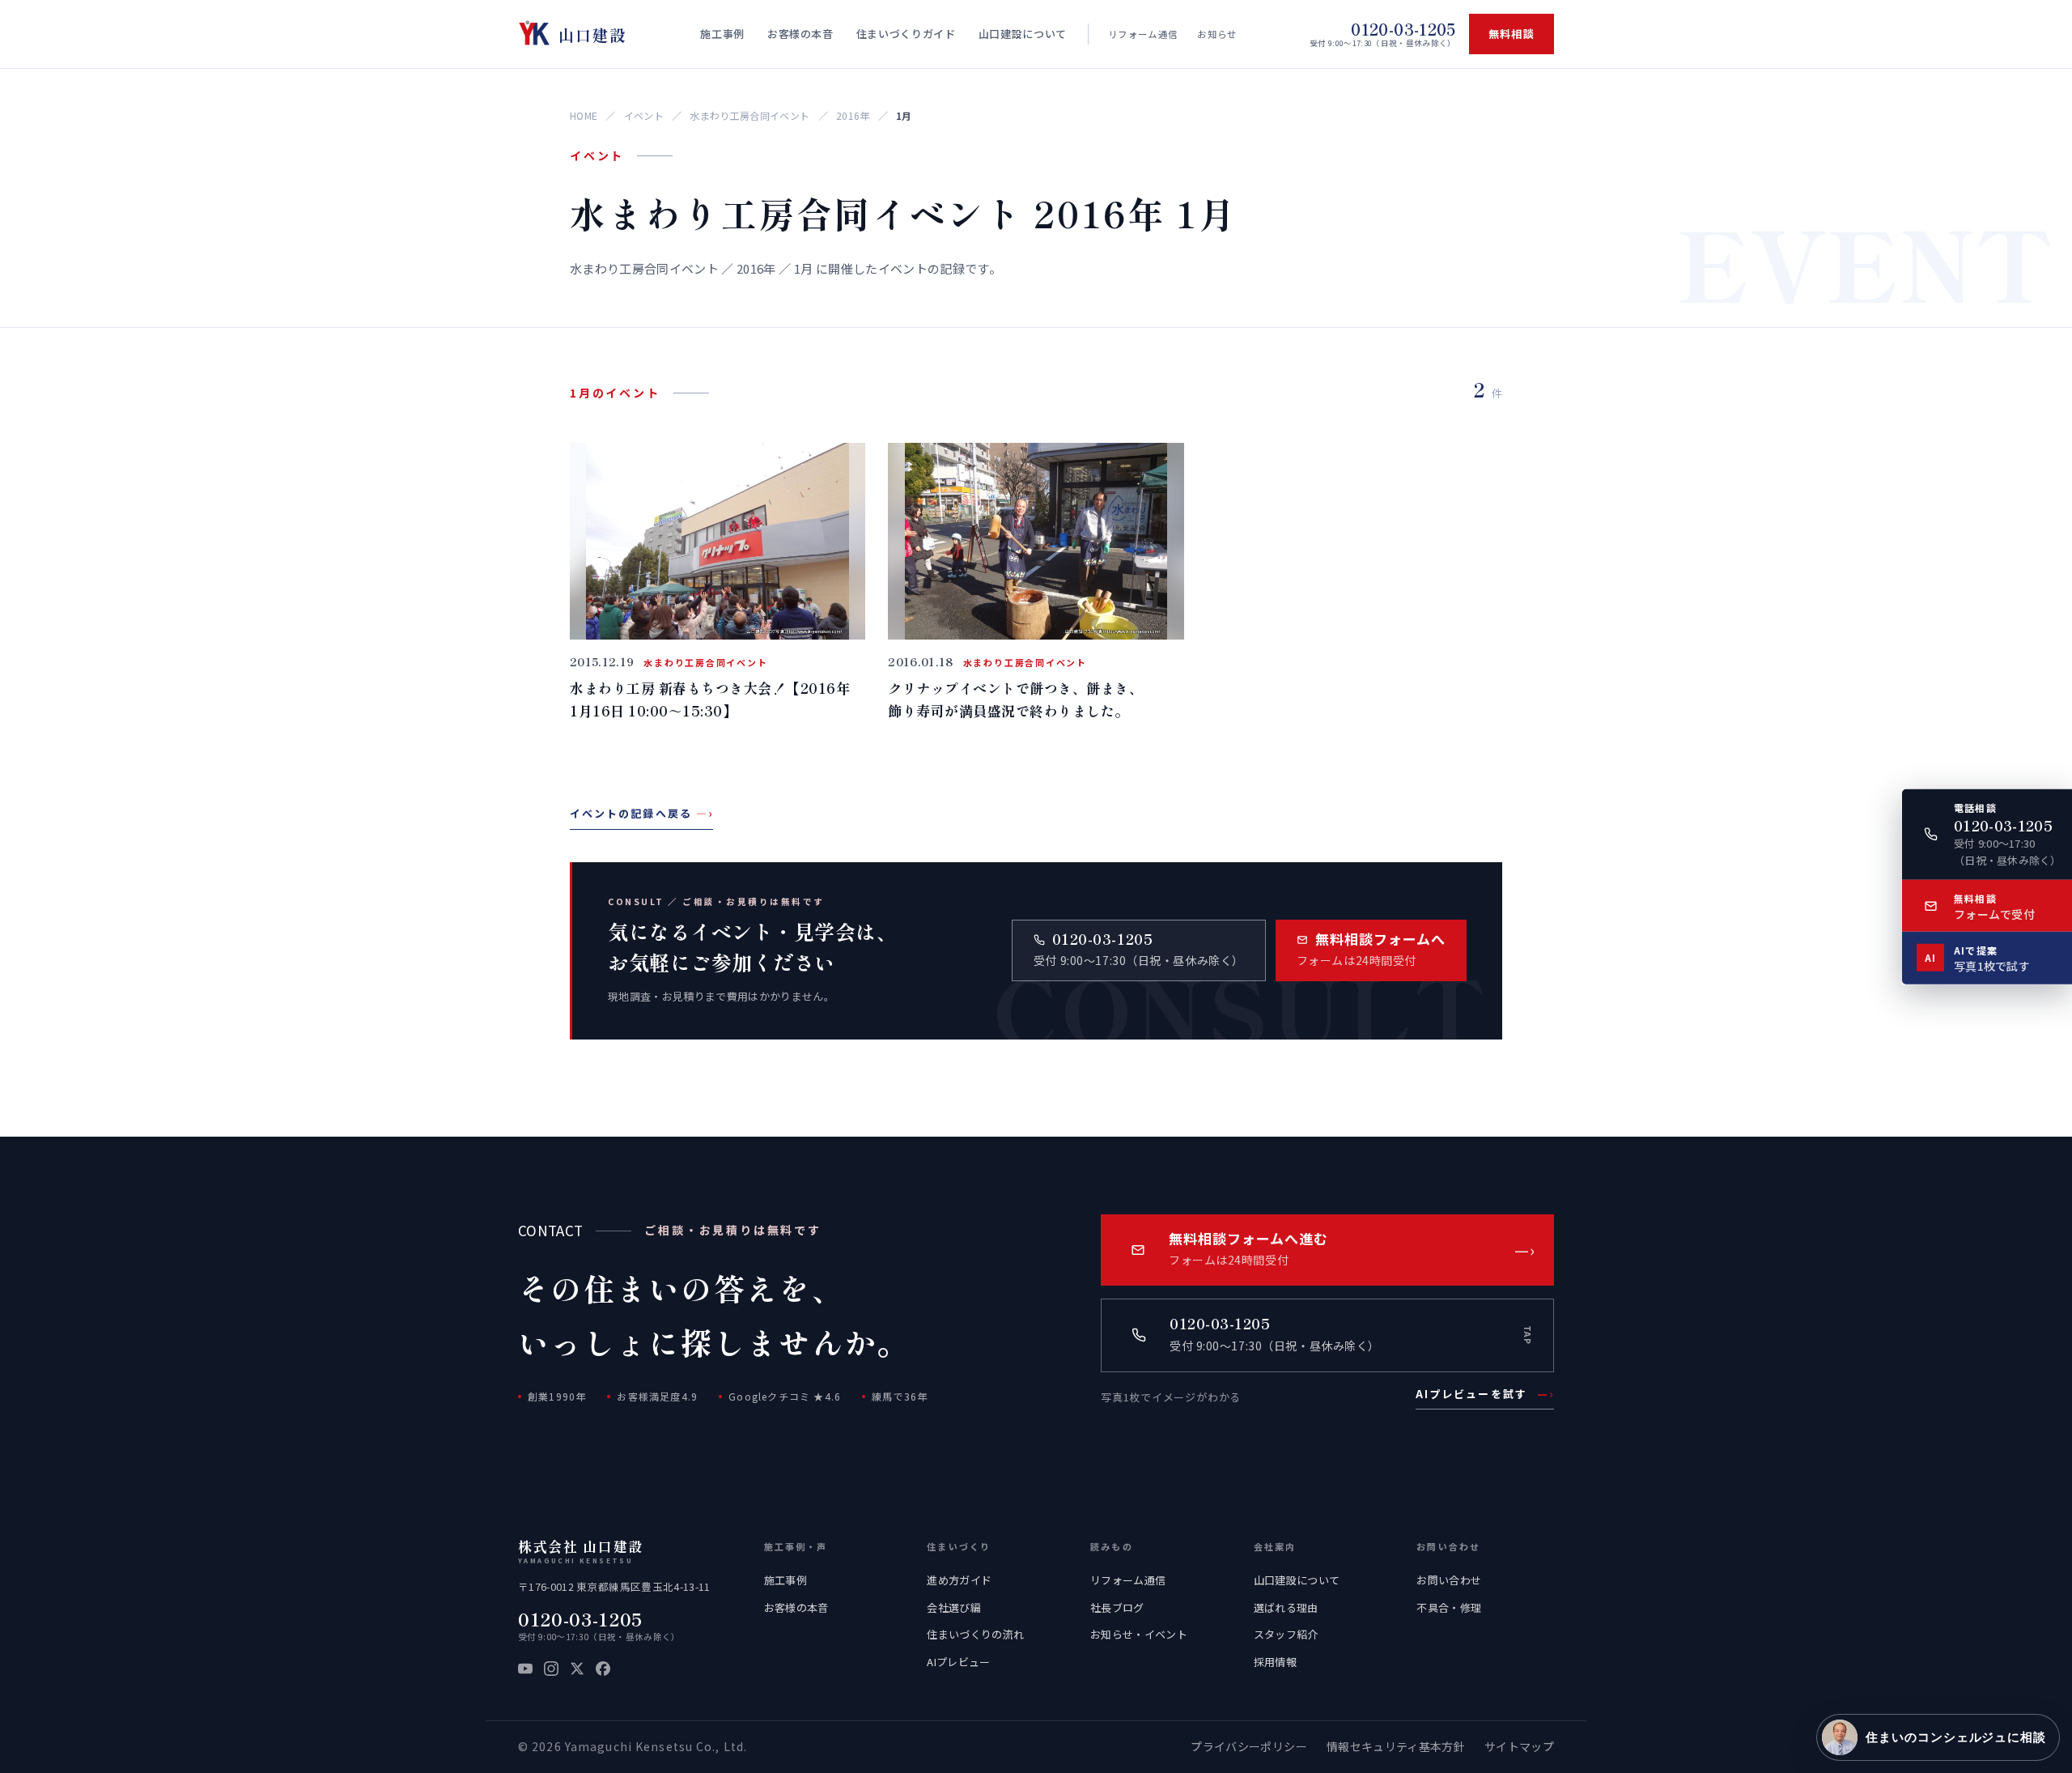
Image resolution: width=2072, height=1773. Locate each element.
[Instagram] (551, 1669)
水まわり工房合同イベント (749, 115)
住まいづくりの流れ (975, 1634)
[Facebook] (603, 1669)
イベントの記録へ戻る (641, 813)
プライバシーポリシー (1248, 1746)
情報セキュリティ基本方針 (1396, 1746)
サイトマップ (1519, 1746)
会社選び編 (954, 1607)
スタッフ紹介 (1286, 1634)
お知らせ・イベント (1139, 1634)
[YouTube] (525, 1669)
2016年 (853, 115)
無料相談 (1512, 34)
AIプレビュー (958, 1662)
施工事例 (785, 1580)
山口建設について (1297, 1580)
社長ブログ (1117, 1607)
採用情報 (1275, 1662)
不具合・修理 (1449, 1607)
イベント (644, 115)
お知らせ (1217, 34)
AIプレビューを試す (1485, 1394)
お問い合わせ (1449, 1580)
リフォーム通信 (1143, 34)
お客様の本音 (796, 1607)
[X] (577, 1669)
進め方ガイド (959, 1580)
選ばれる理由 (1286, 1607)
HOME (584, 115)
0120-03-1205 (580, 1619)
